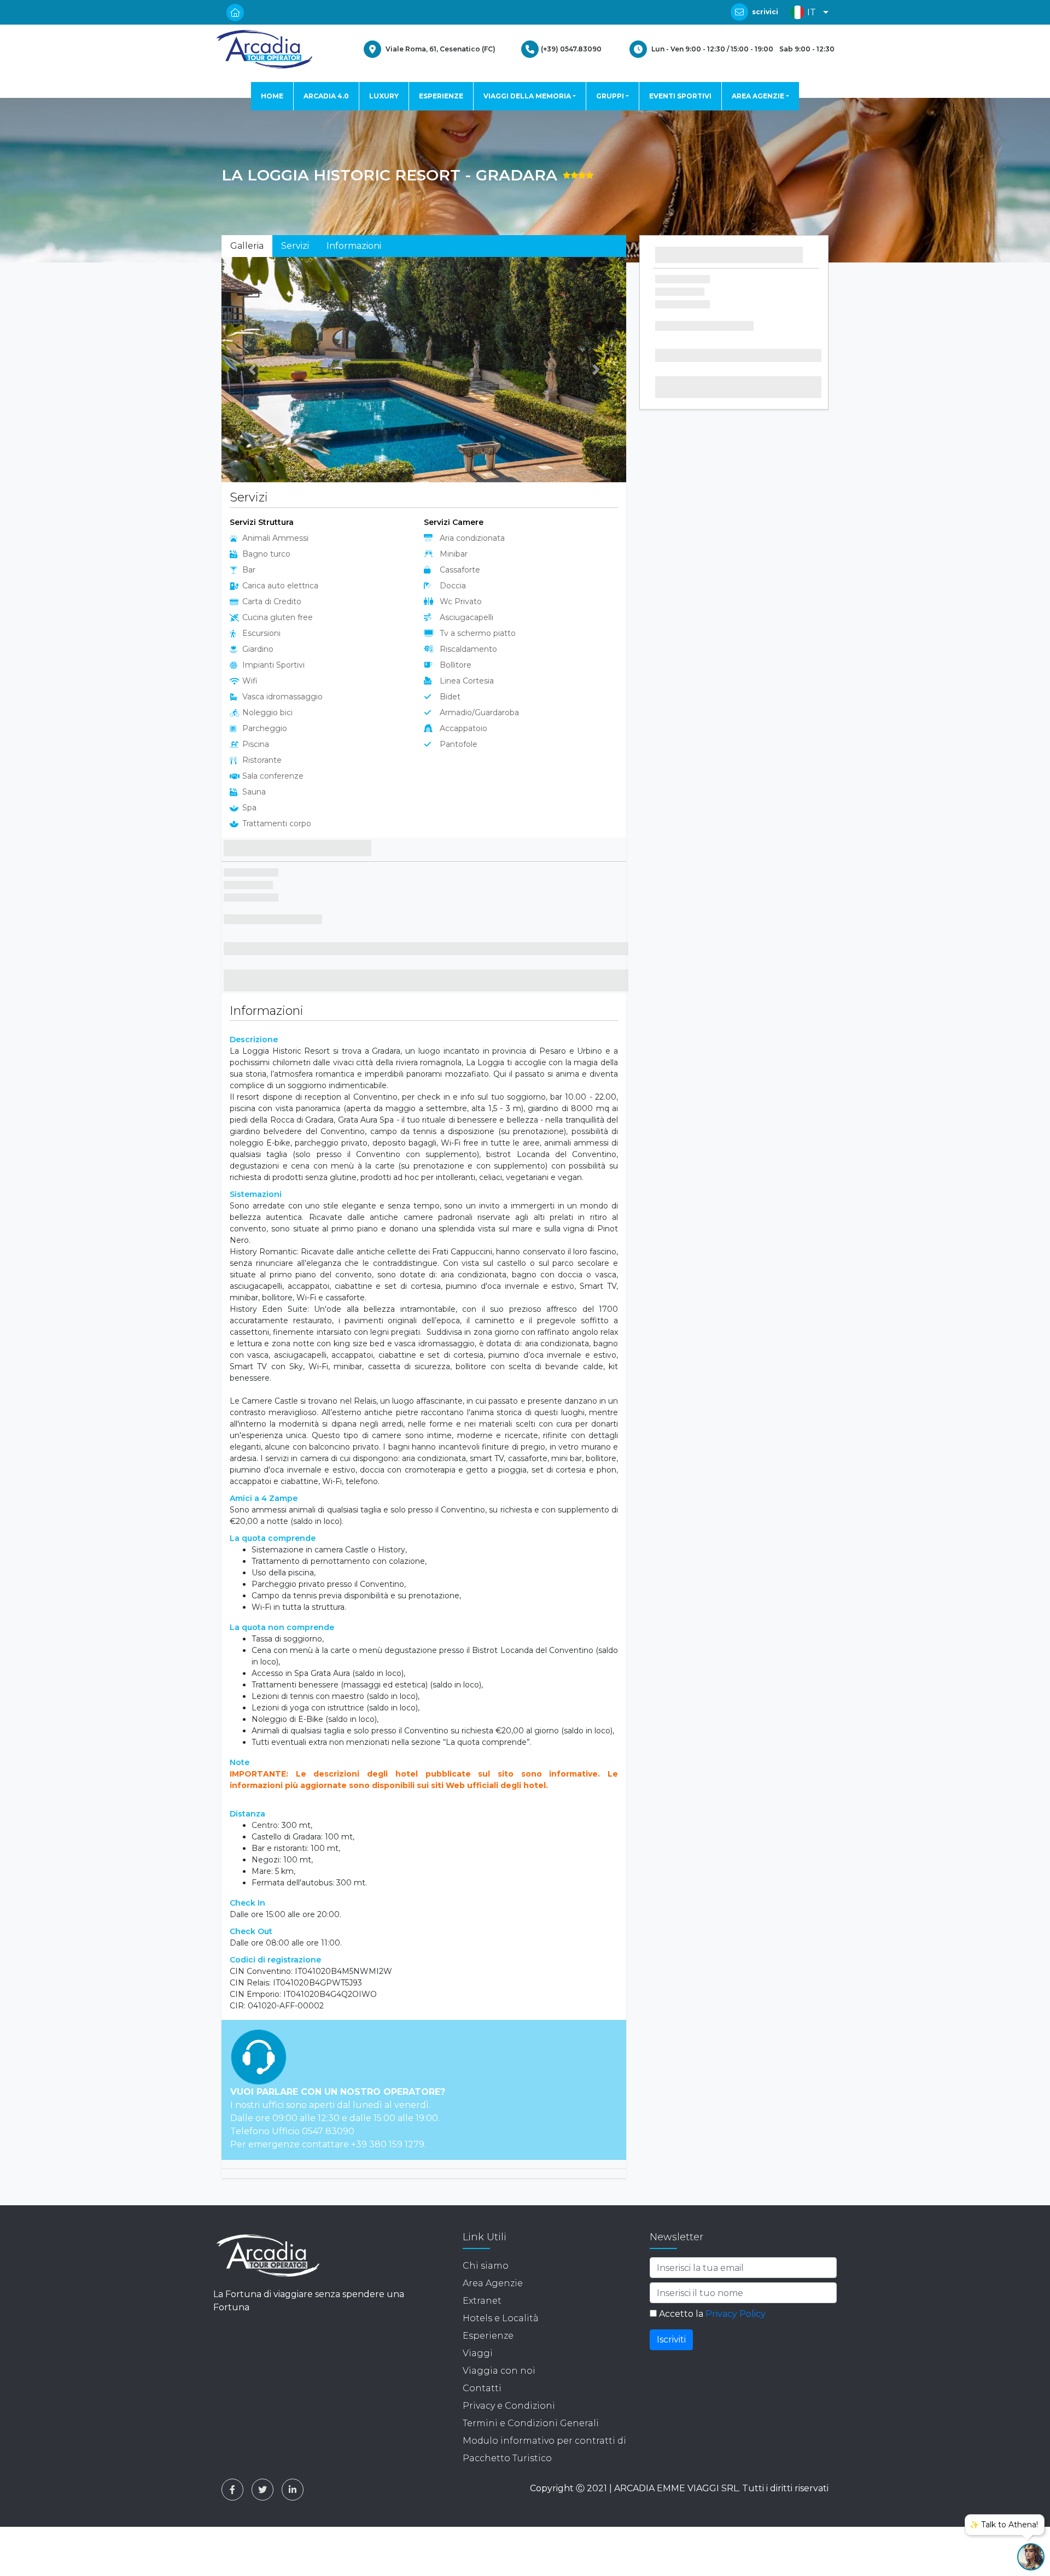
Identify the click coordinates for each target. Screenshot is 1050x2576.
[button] (807, 12)
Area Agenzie (493, 2286)
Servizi (295, 246)
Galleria (247, 246)
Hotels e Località (501, 2321)
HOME (272, 96)
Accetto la (711, 2317)
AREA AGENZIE (758, 96)
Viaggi (478, 2356)
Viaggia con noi (499, 2373)
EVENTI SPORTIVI (680, 96)
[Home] (264, 49)
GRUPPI (610, 96)
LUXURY (384, 96)
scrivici (765, 12)
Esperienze (488, 2338)
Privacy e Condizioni (509, 2408)
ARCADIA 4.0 (326, 96)
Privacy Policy (736, 2317)
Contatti (482, 2391)
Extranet (482, 2303)
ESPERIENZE (441, 96)
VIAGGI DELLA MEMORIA (527, 96)
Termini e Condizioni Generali (531, 2426)
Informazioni (354, 246)
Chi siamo (486, 2268)
